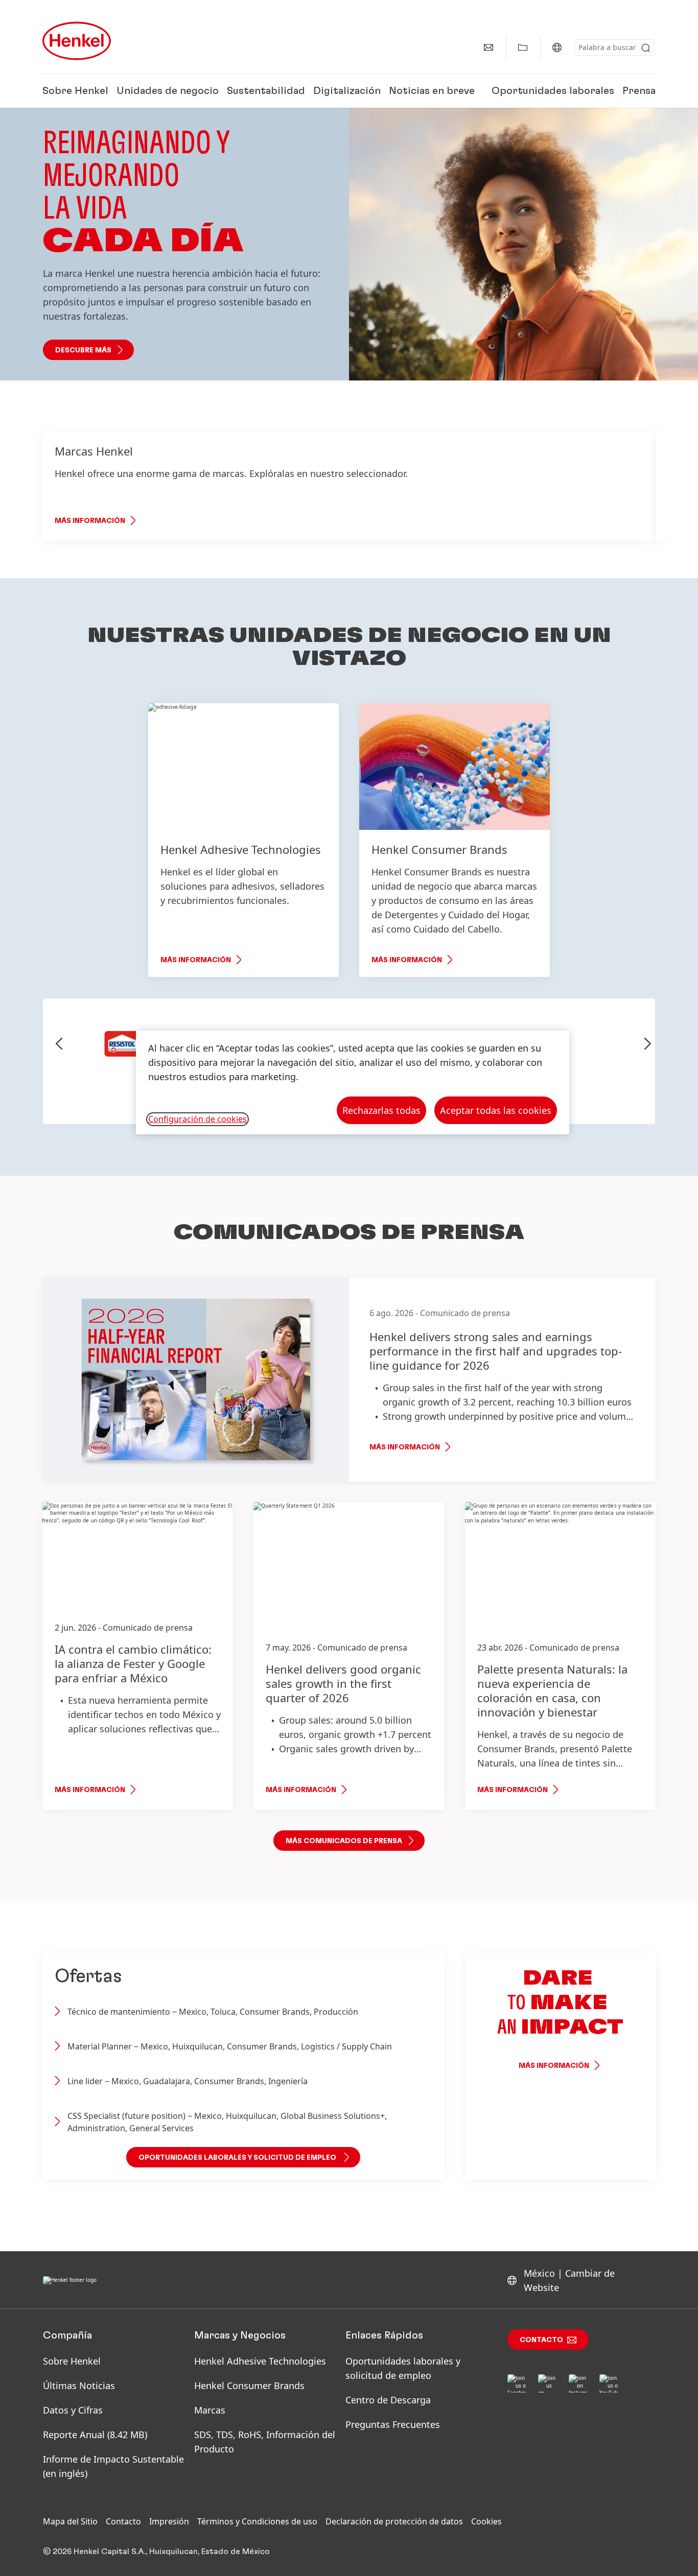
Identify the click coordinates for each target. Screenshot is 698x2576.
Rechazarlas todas (381, 1110)
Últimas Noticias (79, 2386)
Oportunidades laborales (553, 91)
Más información (90, 521)
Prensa (639, 91)
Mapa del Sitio (70, 2521)
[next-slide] (648, 1044)
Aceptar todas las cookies (496, 1110)
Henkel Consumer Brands (249, 2386)
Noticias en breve (432, 91)
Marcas (210, 2410)
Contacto (541, 2340)
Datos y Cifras (73, 2410)
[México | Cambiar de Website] (557, 47)
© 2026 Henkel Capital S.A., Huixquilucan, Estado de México (156, 2551)
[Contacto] (488, 47)
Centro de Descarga (388, 2400)
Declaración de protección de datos (394, 2521)
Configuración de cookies (197, 1119)
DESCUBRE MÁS (83, 350)
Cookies (486, 2521)
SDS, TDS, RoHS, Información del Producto (265, 2442)
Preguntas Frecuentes (393, 2424)
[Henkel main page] (77, 41)
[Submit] (646, 48)
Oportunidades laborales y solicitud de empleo (403, 2368)
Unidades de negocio (168, 91)
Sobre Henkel (75, 91)
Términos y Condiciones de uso (257, 2521)
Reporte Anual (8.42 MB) (95, 2435)
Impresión (169, 2521)
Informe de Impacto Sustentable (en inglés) (113, 2466)
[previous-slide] (59, 1044)
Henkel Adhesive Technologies (260, 2361)
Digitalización (347, 91)
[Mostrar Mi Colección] (523, 47)
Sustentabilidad (266, 91)
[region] (353, 1082)
